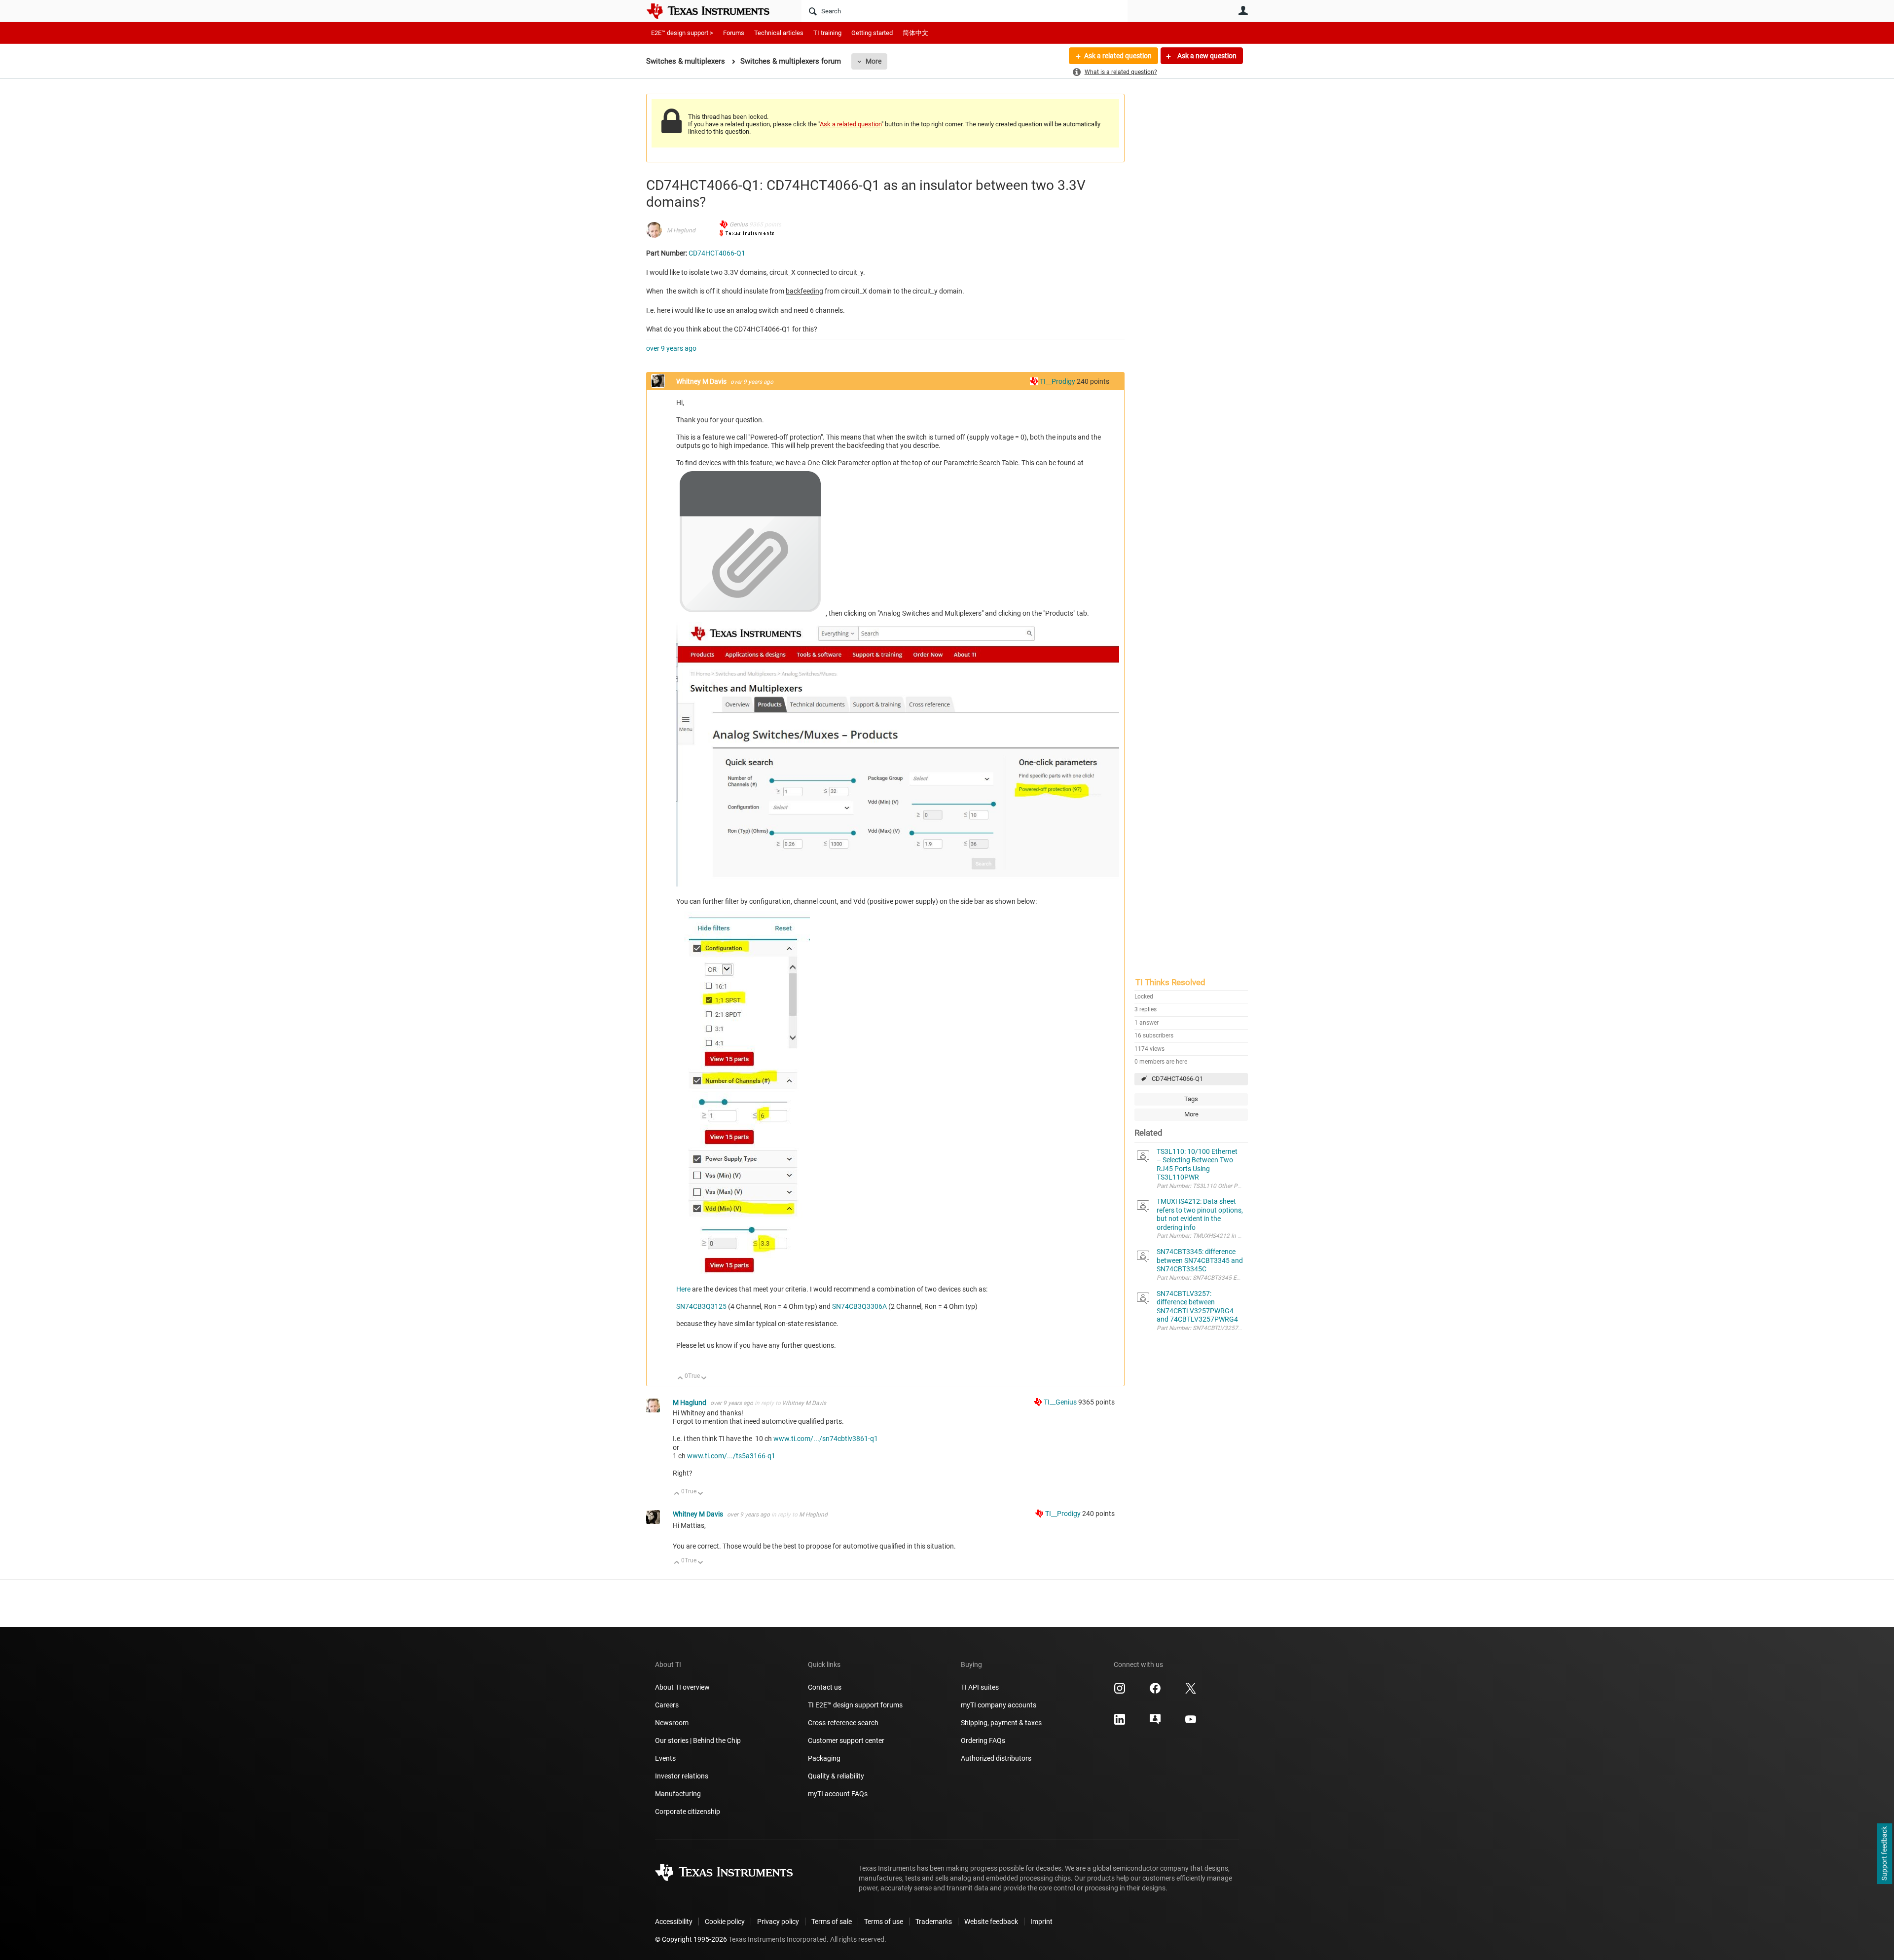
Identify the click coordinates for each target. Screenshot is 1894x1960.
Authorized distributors (996, 1758)
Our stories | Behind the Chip (698, 1740)
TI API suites (980, 1687)
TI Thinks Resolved (1170, 982)
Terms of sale (832, 1922)
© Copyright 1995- (691, 1939)
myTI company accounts (999, 1705)
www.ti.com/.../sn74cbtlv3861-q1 (826, 1439)
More (874, 61)
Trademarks (934, 1922)
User (1243, 10)
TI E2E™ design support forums (855, 1705)
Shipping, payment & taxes (1001, 1723)
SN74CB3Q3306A (860, 1306)
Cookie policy (725, 1922)
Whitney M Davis (702, 381)
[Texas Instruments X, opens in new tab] (1191, 1692)
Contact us (825, 1687)
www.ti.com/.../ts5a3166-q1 (731, 1456)
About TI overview (682, 1687)
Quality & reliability (836, 1776)
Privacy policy (778, 1922)
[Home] (715, 11)
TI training (827, 33)
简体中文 (915, 33)
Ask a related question (1118, 56)
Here (684, 1289)
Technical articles (779, 33)
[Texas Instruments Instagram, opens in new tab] (1120, 1692)
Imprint (1041, 1922)
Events (665, 1758)
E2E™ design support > (682, 33)
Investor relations (682, 1776)
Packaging (824, 1758)
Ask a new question (1206, 56)
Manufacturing (678, 1794)
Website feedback (991, 1922)
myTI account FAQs (838, 1794)
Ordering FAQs (983, 1740)
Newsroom (672, 1723)
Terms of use (884, 1922)
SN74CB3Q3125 (702, 1306)
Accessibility (674, 1922)
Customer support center (846, 1740)
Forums (734, 33)
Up (680, 1379)
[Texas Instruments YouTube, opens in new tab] (1191, 1723)
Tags (1191, 1099)
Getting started (872, 33)
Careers (667, 1705)
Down (704, 1379)
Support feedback (1884, 1854)
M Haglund (681, 230)
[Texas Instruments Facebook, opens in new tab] (1155, 1692)
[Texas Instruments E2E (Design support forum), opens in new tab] (1155, 1723)
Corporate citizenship (688, 1812)
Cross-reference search (843, 1723)
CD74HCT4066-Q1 (1177, 1079)
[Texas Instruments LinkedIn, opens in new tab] (1120, 1723)
